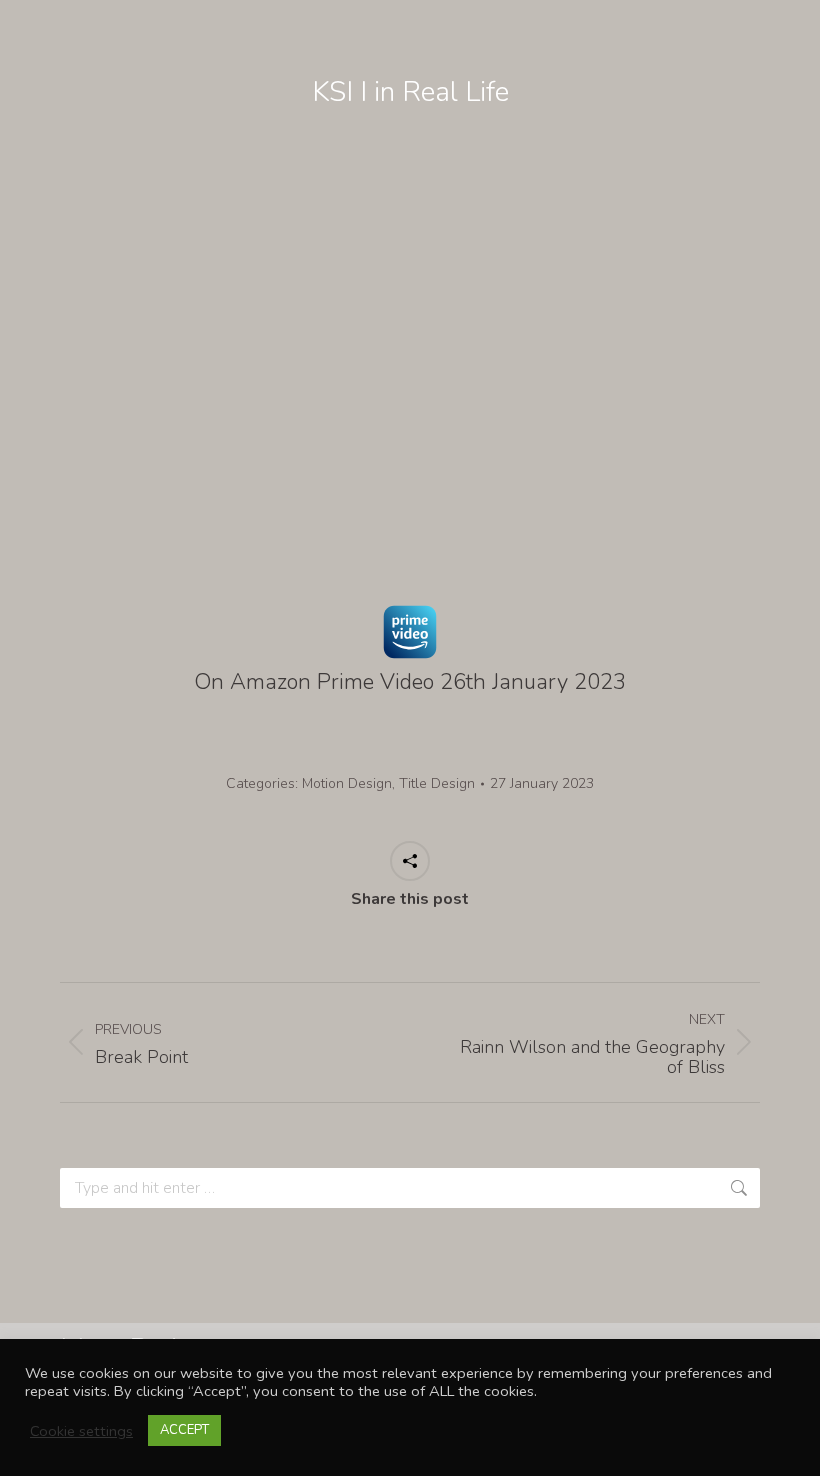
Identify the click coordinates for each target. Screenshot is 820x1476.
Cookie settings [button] (81, 1431)
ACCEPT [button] (184, 1430)
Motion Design (347, 783)
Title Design (437, 783)
